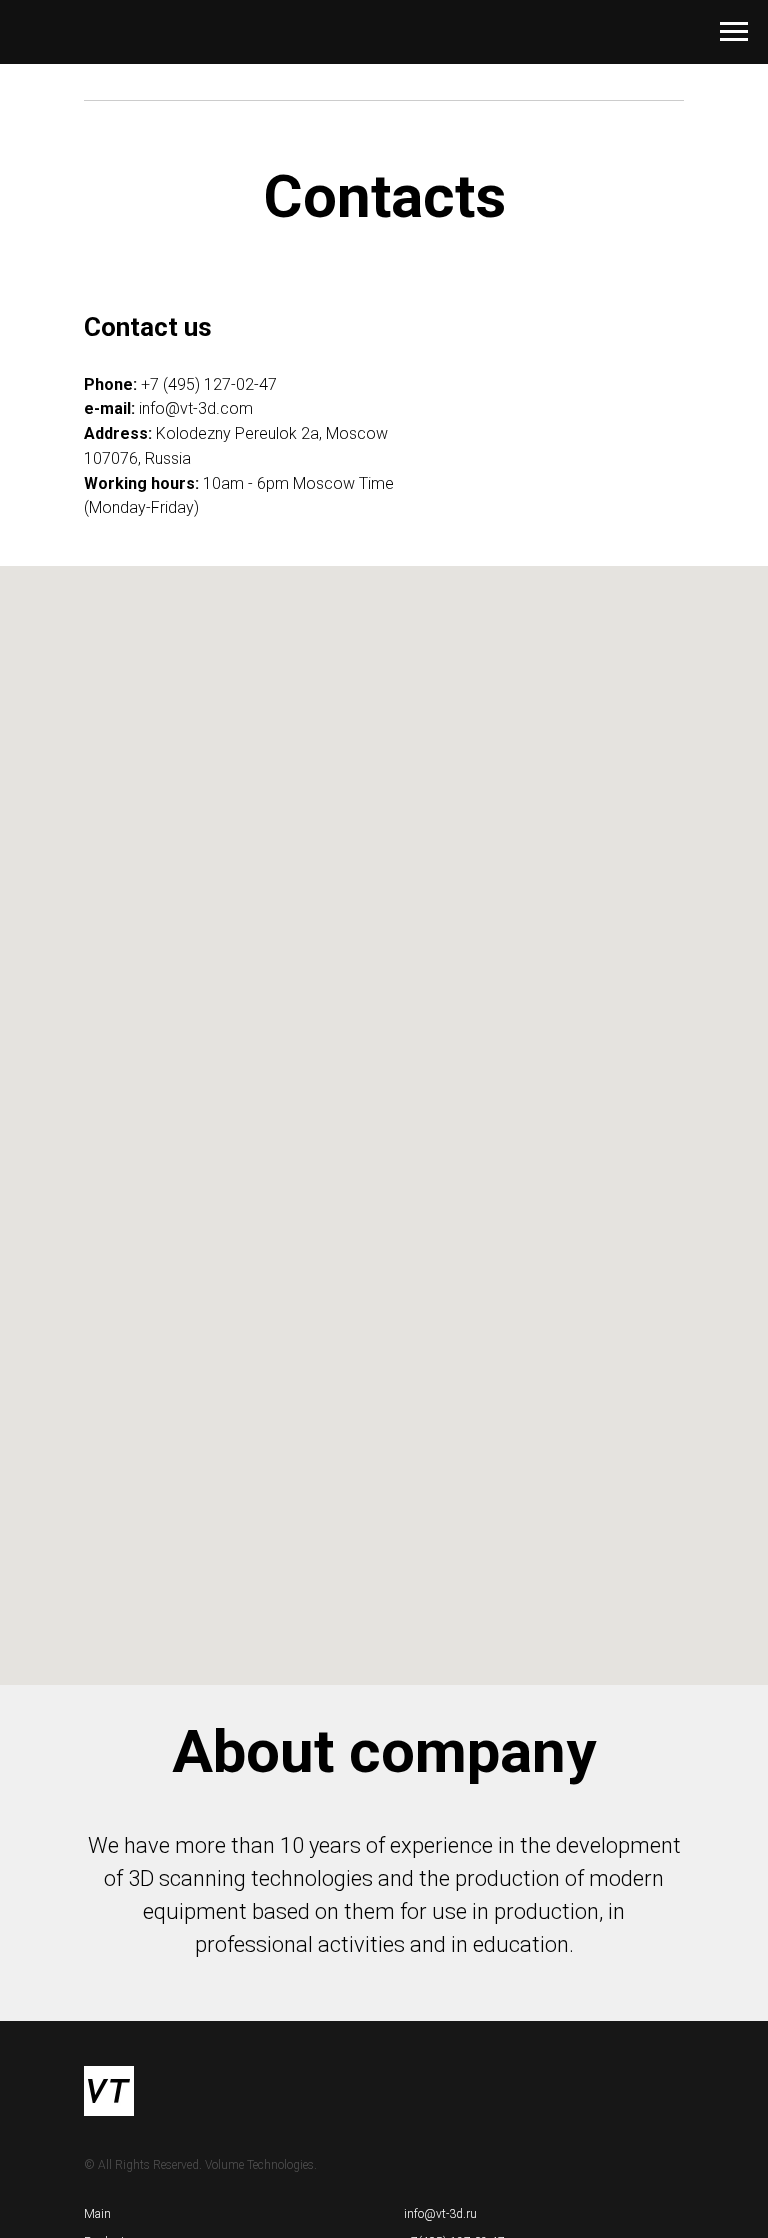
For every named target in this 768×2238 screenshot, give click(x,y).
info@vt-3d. (179, 408)
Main (97, 2214)
